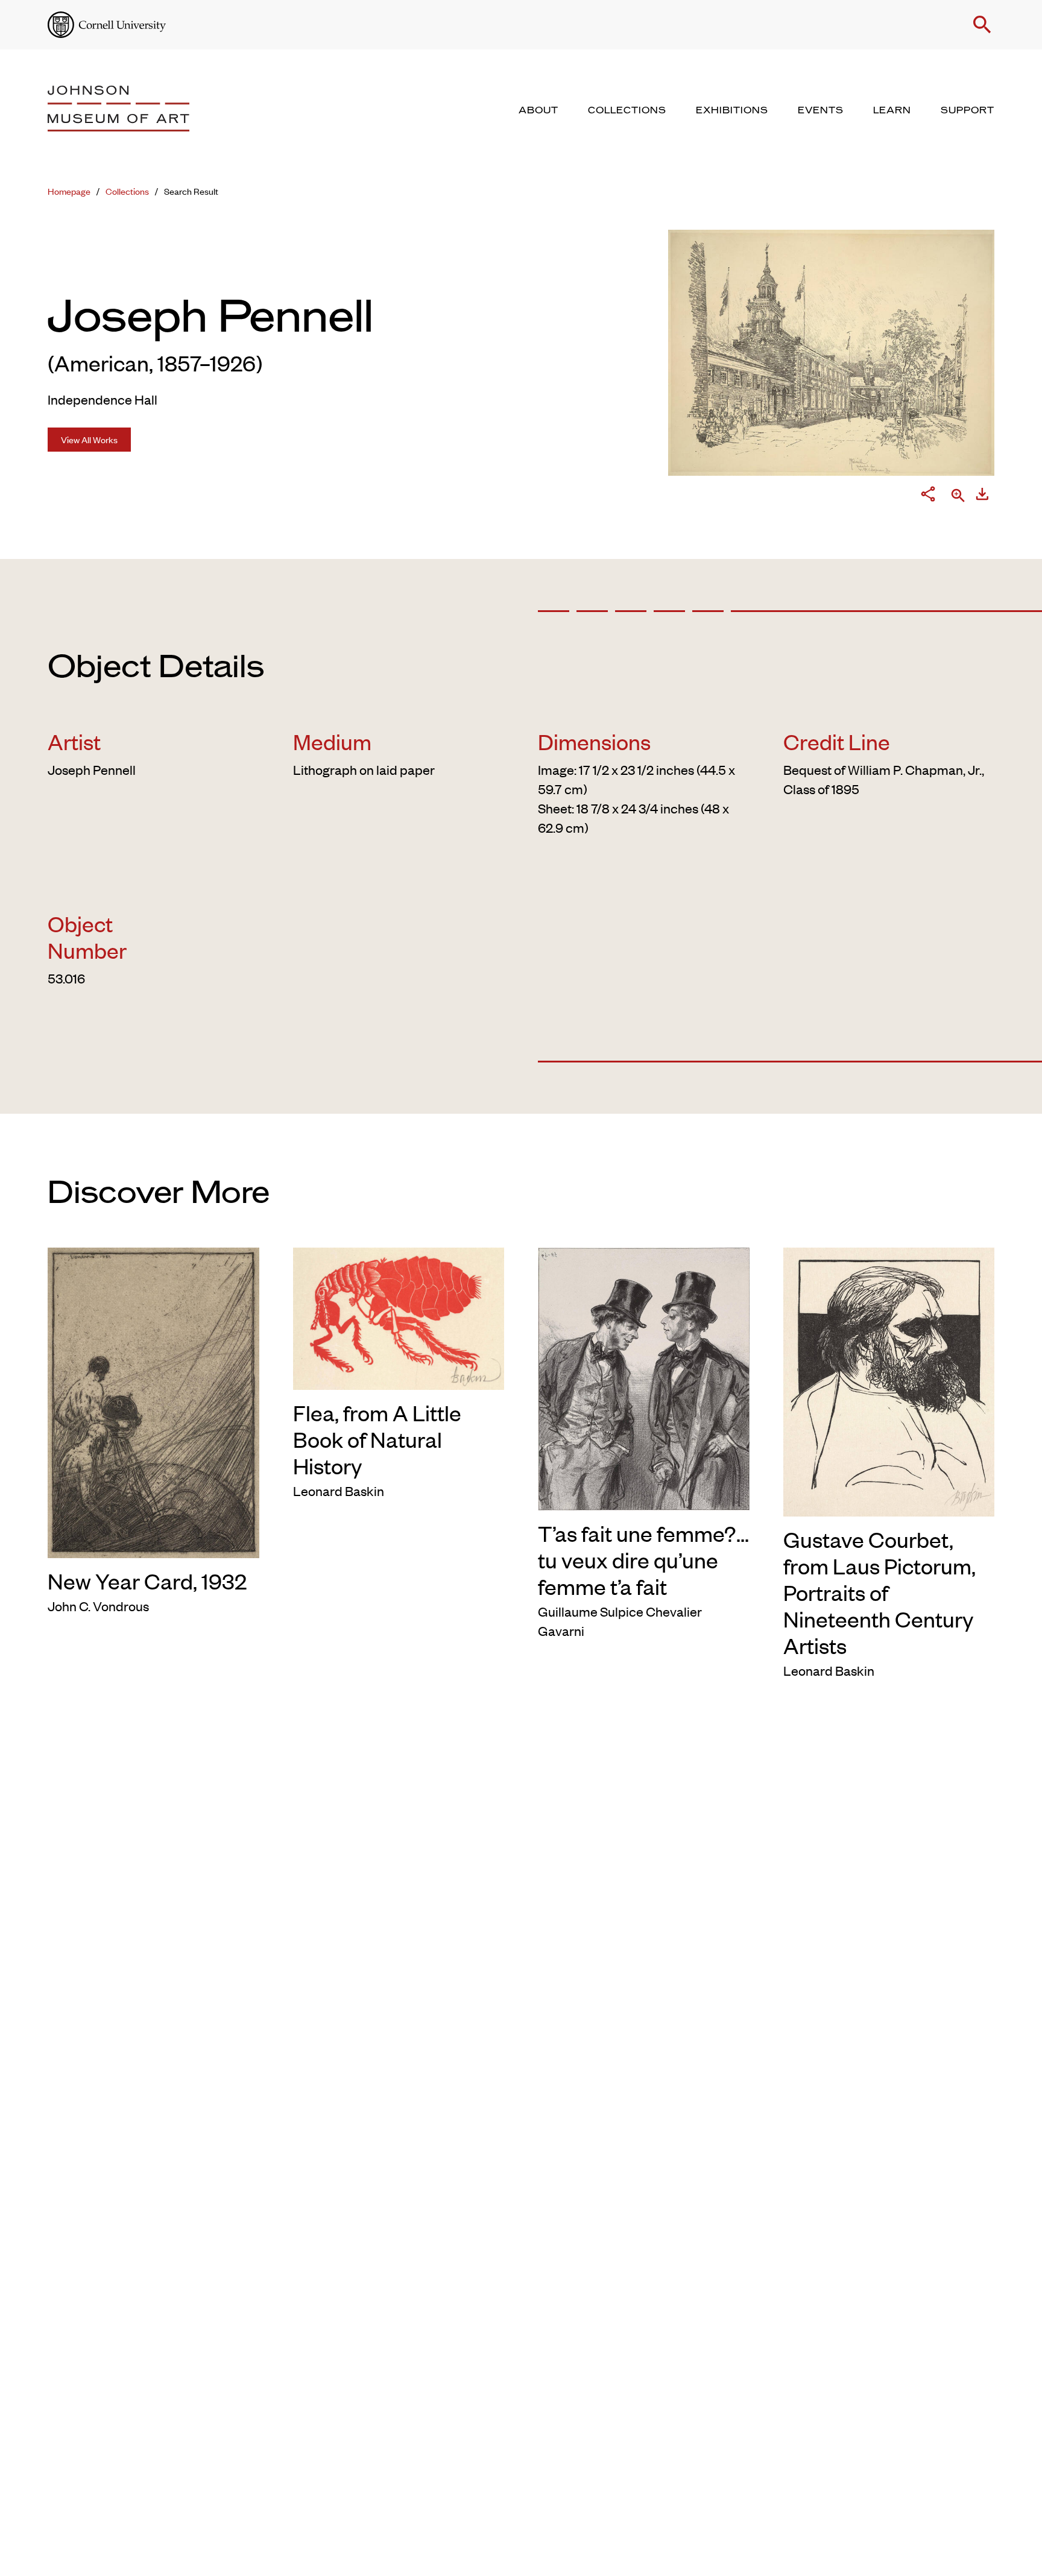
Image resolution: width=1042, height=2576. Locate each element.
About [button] (538, 110)
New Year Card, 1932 (147, 1580)
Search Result (191, 191)
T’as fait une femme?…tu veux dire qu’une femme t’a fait (643, 1559)
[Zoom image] (958, 497)
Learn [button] (892, 110)
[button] (982, 25)
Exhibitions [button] (732, 110)
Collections (127, 191)
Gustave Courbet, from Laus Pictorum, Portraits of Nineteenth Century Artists (879, 1592)
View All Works (89, 439)
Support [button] (968, 110)
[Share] (928, 496)
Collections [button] (627, 110)
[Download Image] (982, 496)
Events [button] (821, 110)
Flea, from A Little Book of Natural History (377, 1439)
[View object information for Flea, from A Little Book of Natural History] (399, 1316)
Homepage (69, 191)
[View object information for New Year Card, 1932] (153, 1401)
